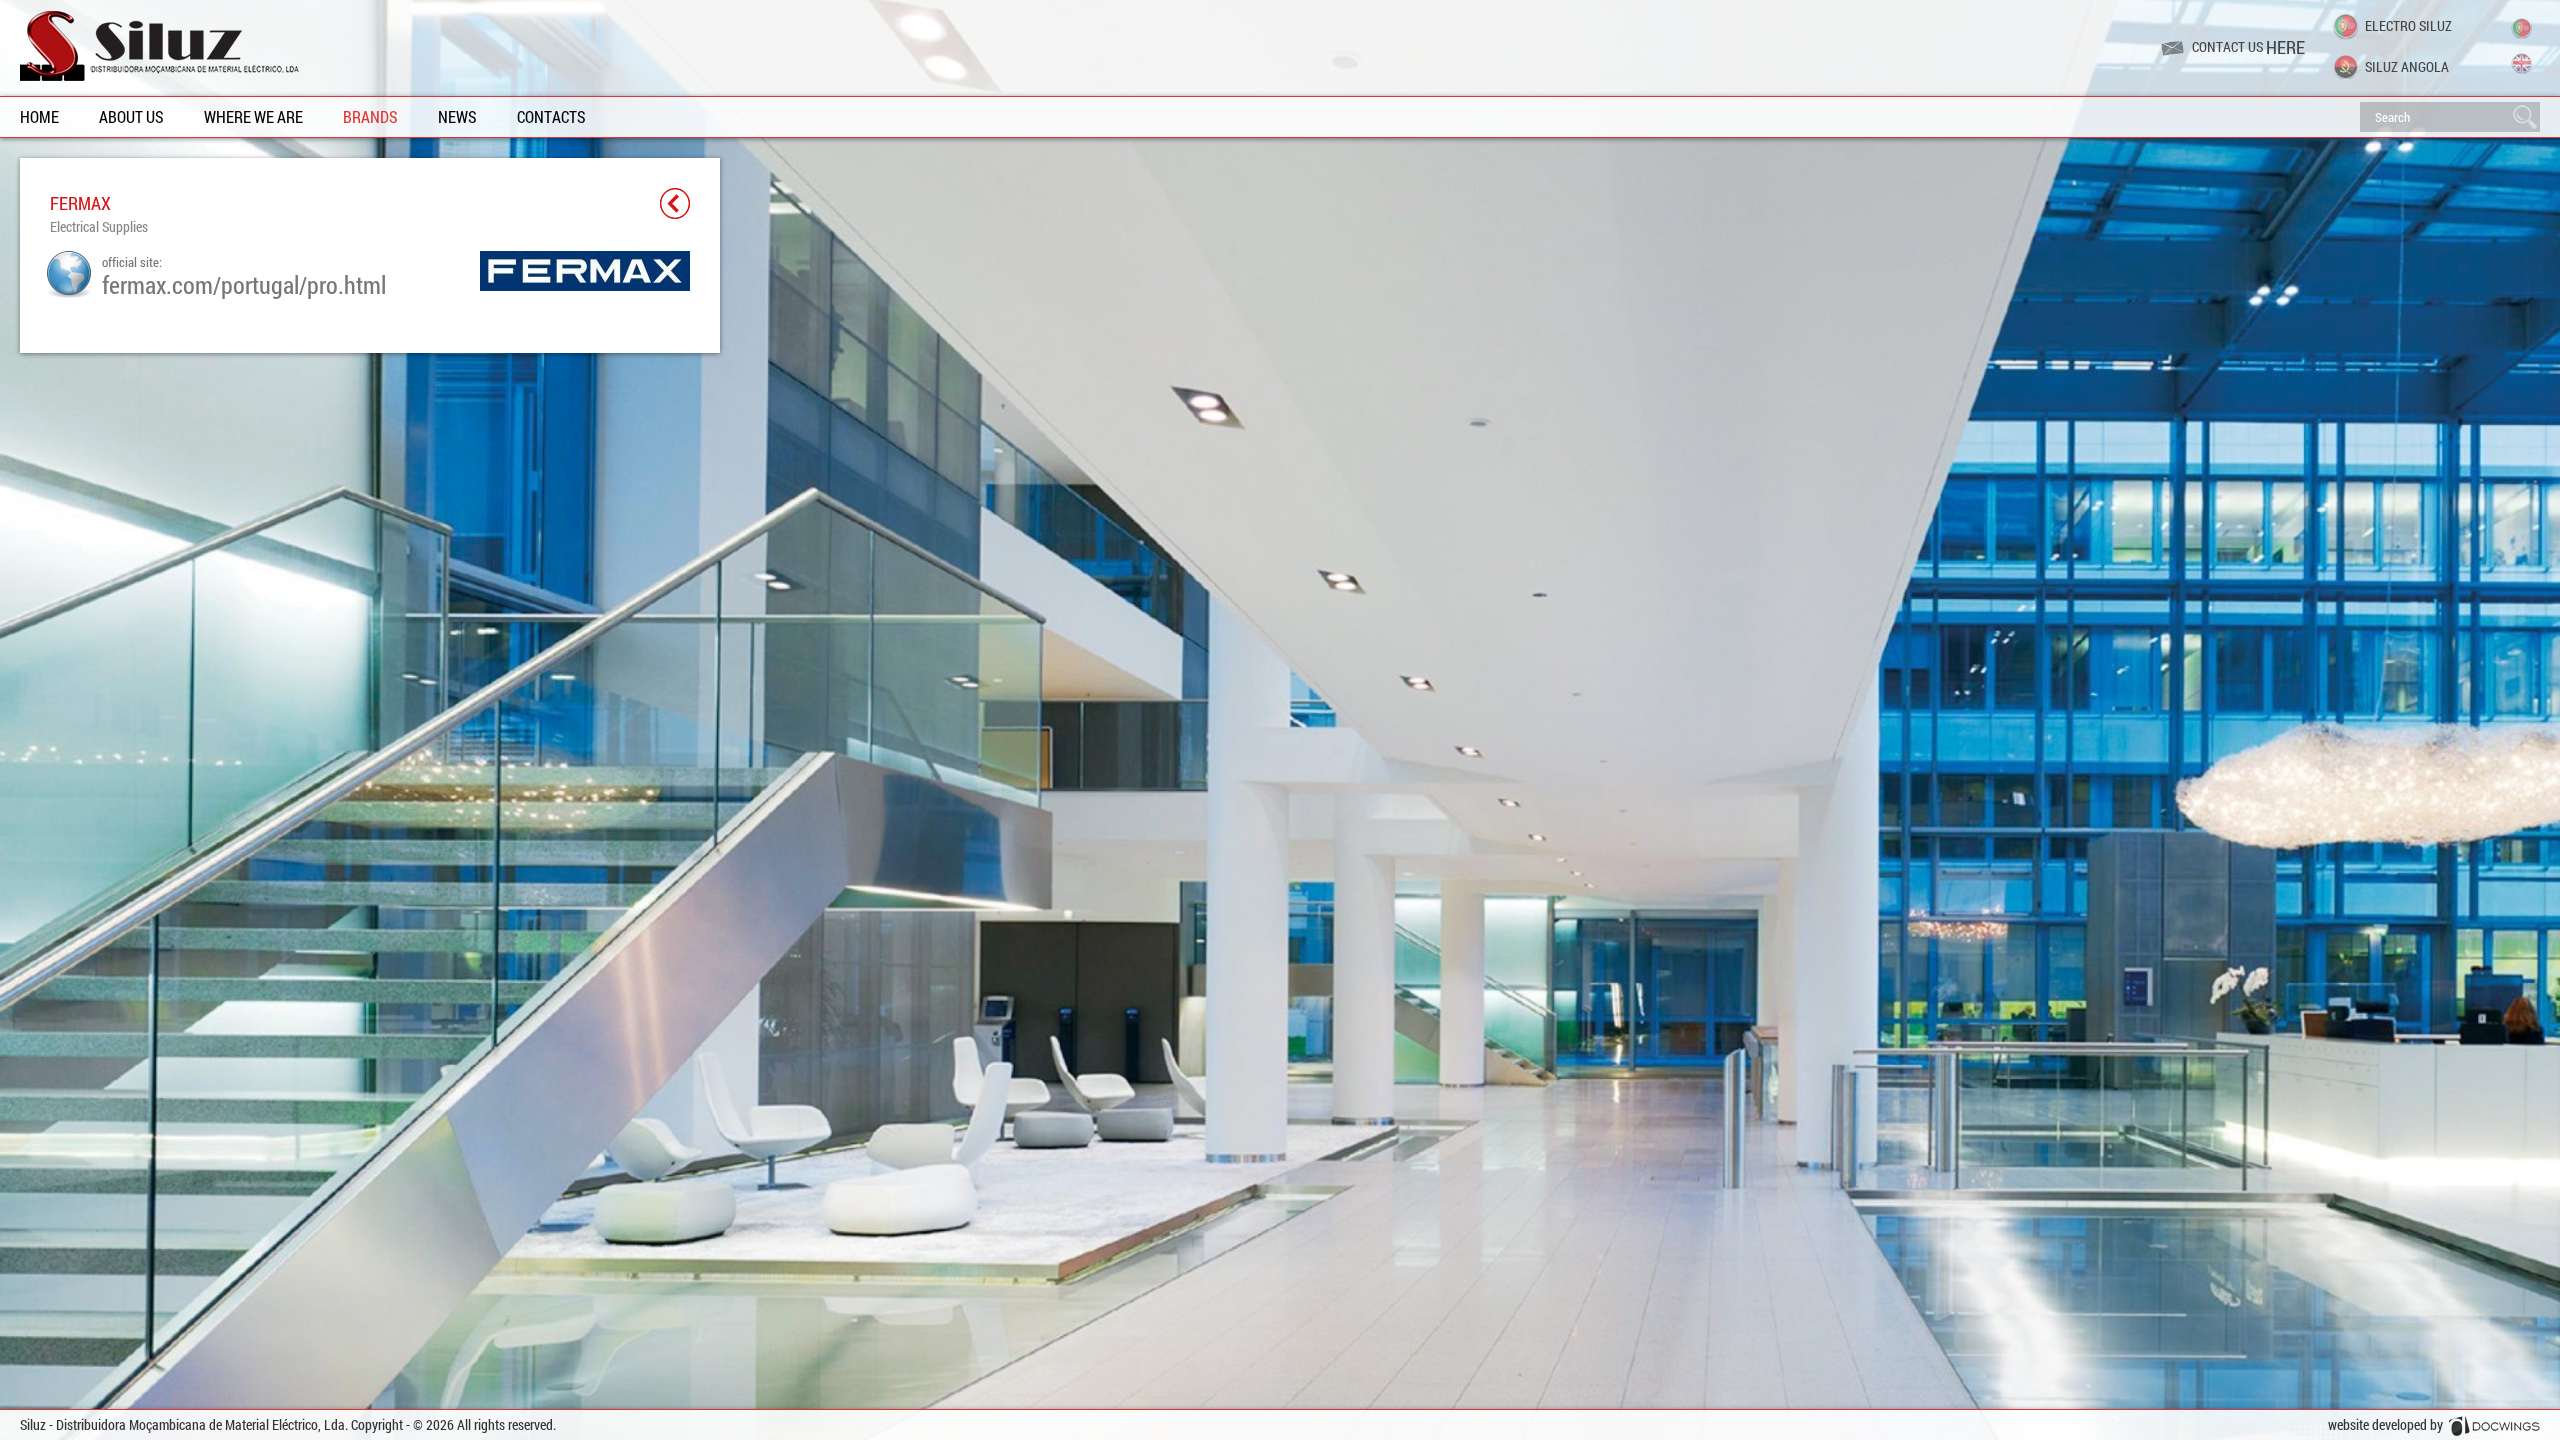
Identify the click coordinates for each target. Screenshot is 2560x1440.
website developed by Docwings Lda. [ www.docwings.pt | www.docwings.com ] (2434, 1427)
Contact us (2248, 47)
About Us (131, 116)
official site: (244, 275)
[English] (2521, 63)
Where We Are (253, 116)
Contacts (551, 116)
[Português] (2521, 28)
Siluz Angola (2407, 66)
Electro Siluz (2408, 25)
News (457, 116)
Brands (370, 116)
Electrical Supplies (99, 226)
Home (39, 116)
